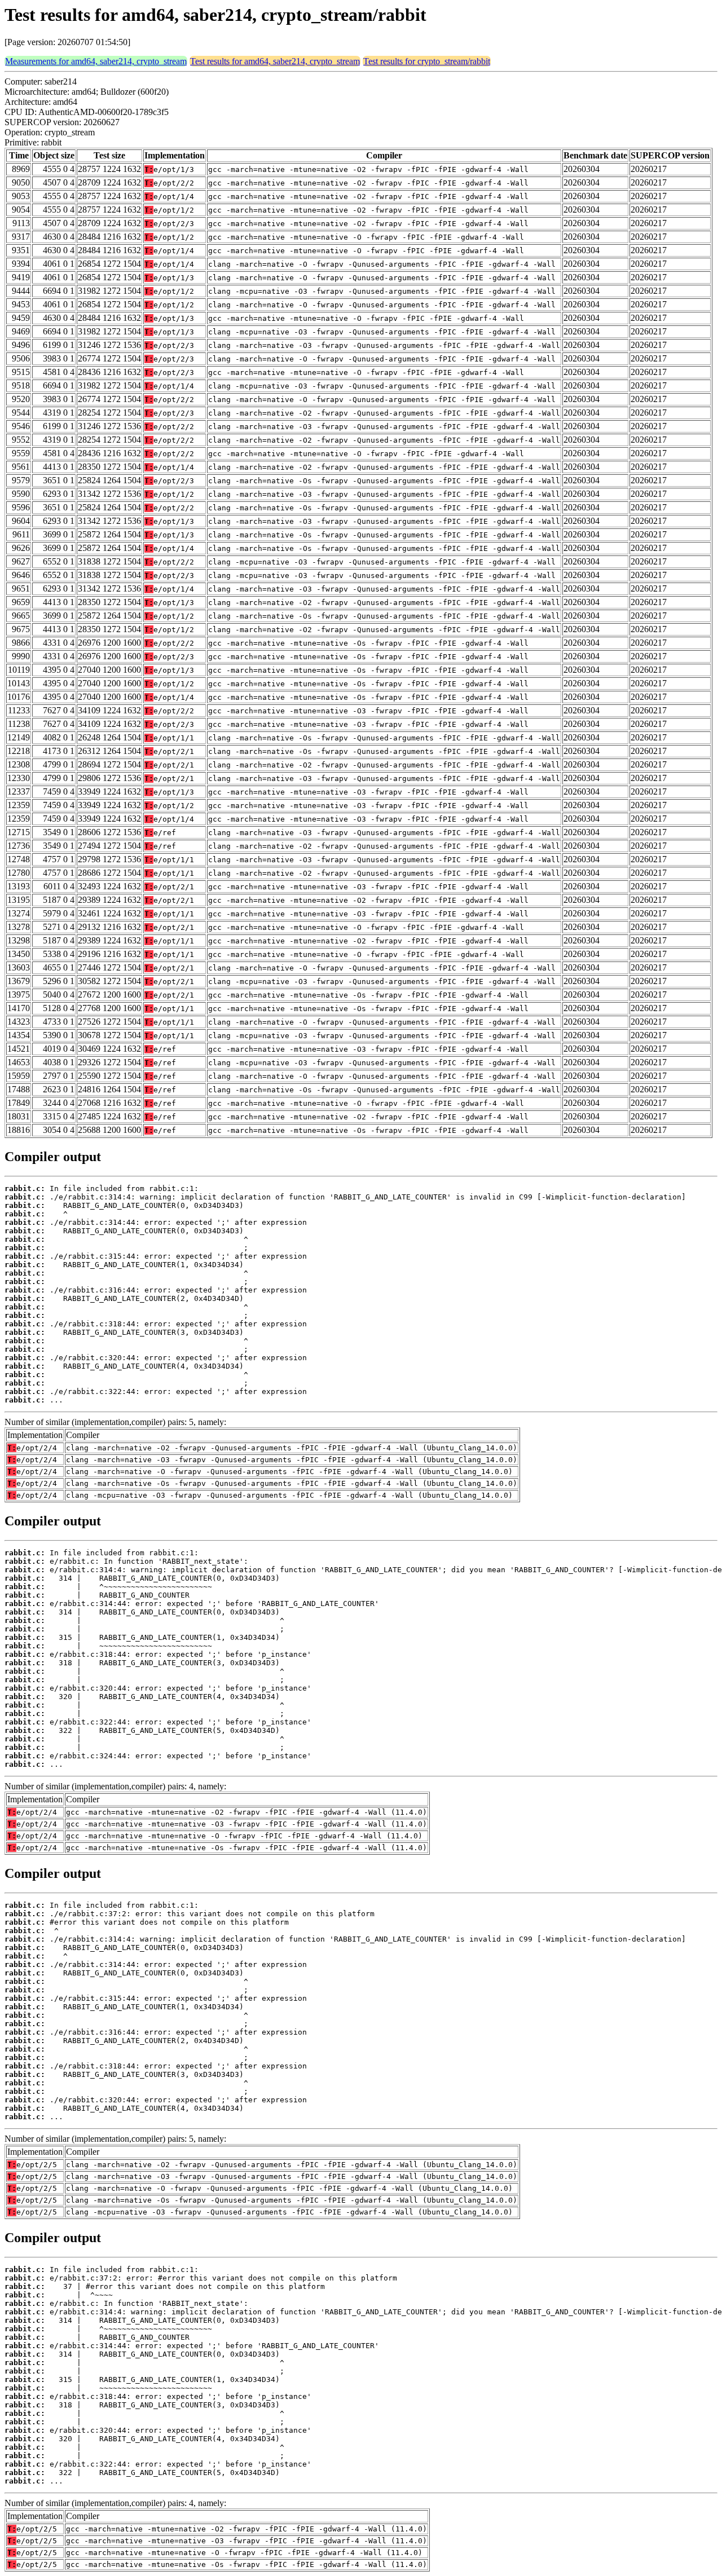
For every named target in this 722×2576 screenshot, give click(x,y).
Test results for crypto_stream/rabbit (427, 61)
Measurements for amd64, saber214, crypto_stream (96, 61)
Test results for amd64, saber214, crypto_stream (275, 61)
